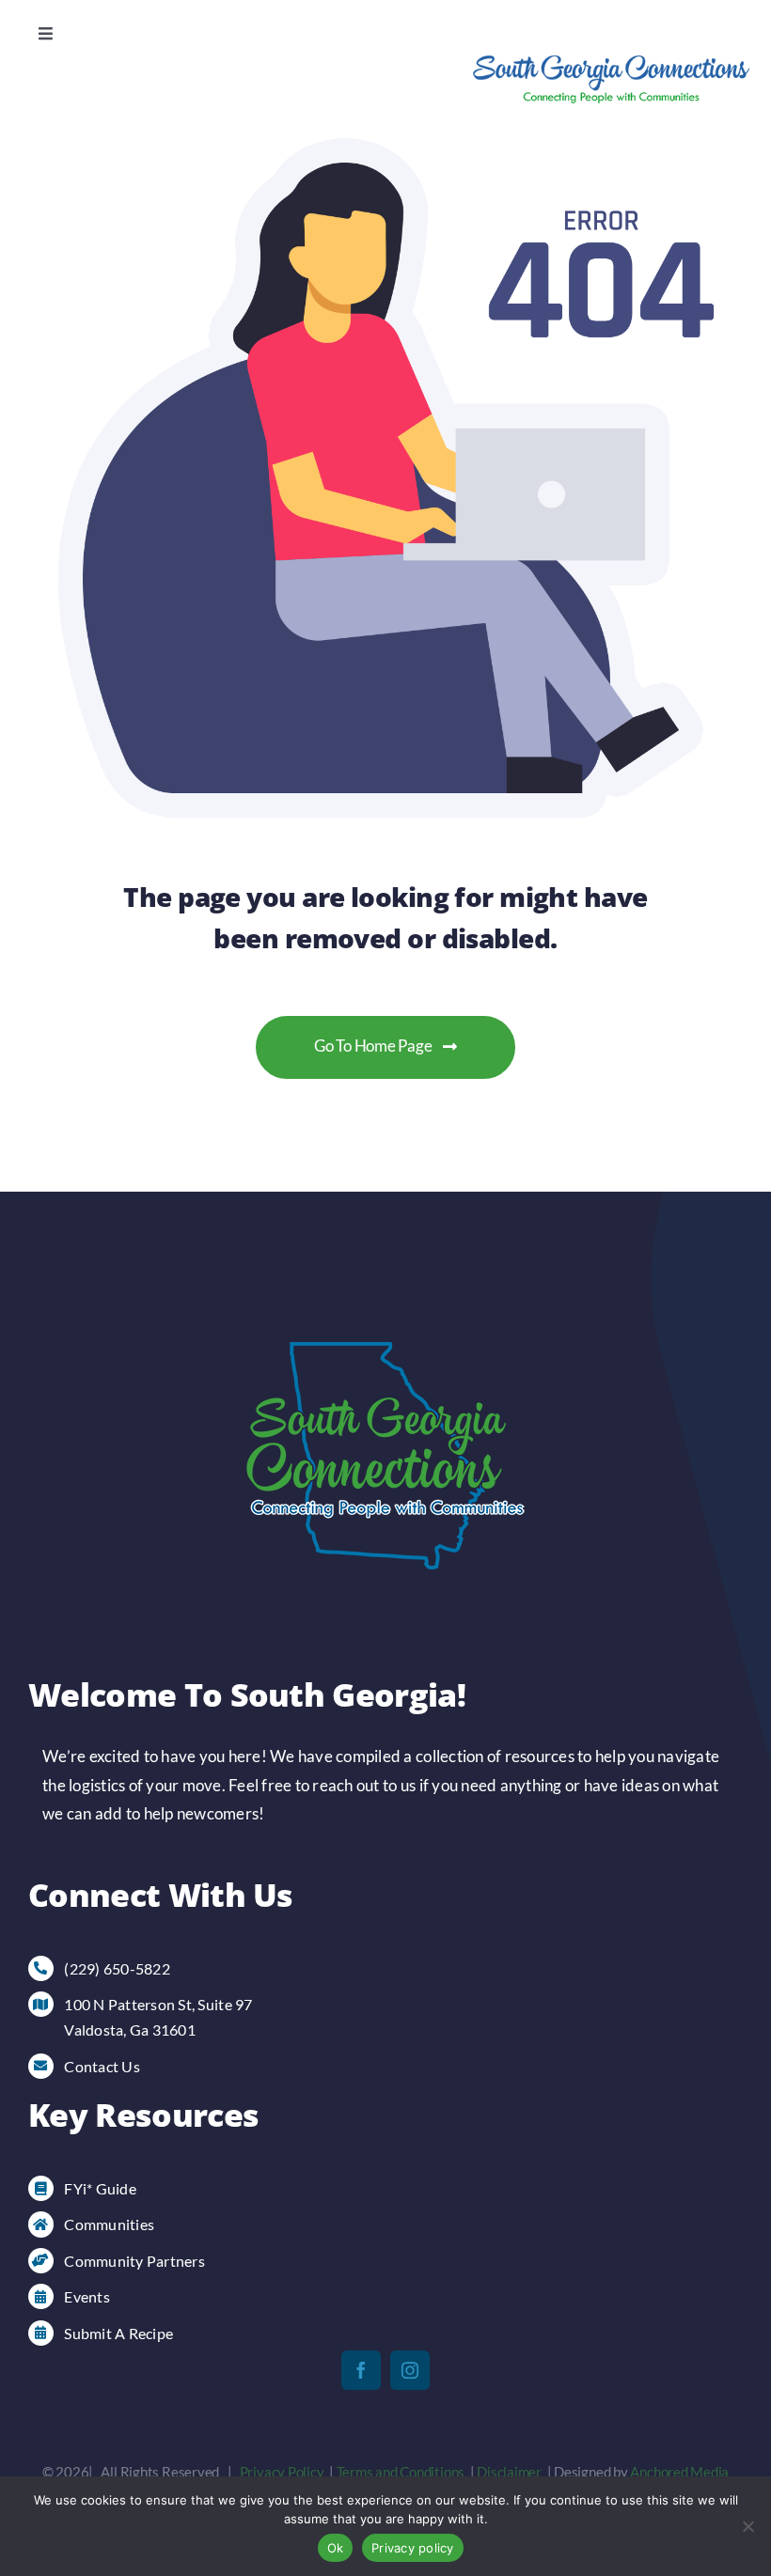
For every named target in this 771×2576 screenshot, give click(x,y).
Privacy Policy (282, 2472)
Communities (109, 2224)
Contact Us (102, 2066)
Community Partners (134, 2261)
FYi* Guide (100, 2188)
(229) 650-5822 (117, 1968)
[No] (747, 2526)
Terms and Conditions (401, 2472)
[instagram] (410, 2370)
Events (87, 2296)
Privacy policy (413, 2548)
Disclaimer (509, 2472)
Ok (336, 2548)
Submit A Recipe (118, 2333)
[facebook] (361, 2370)
